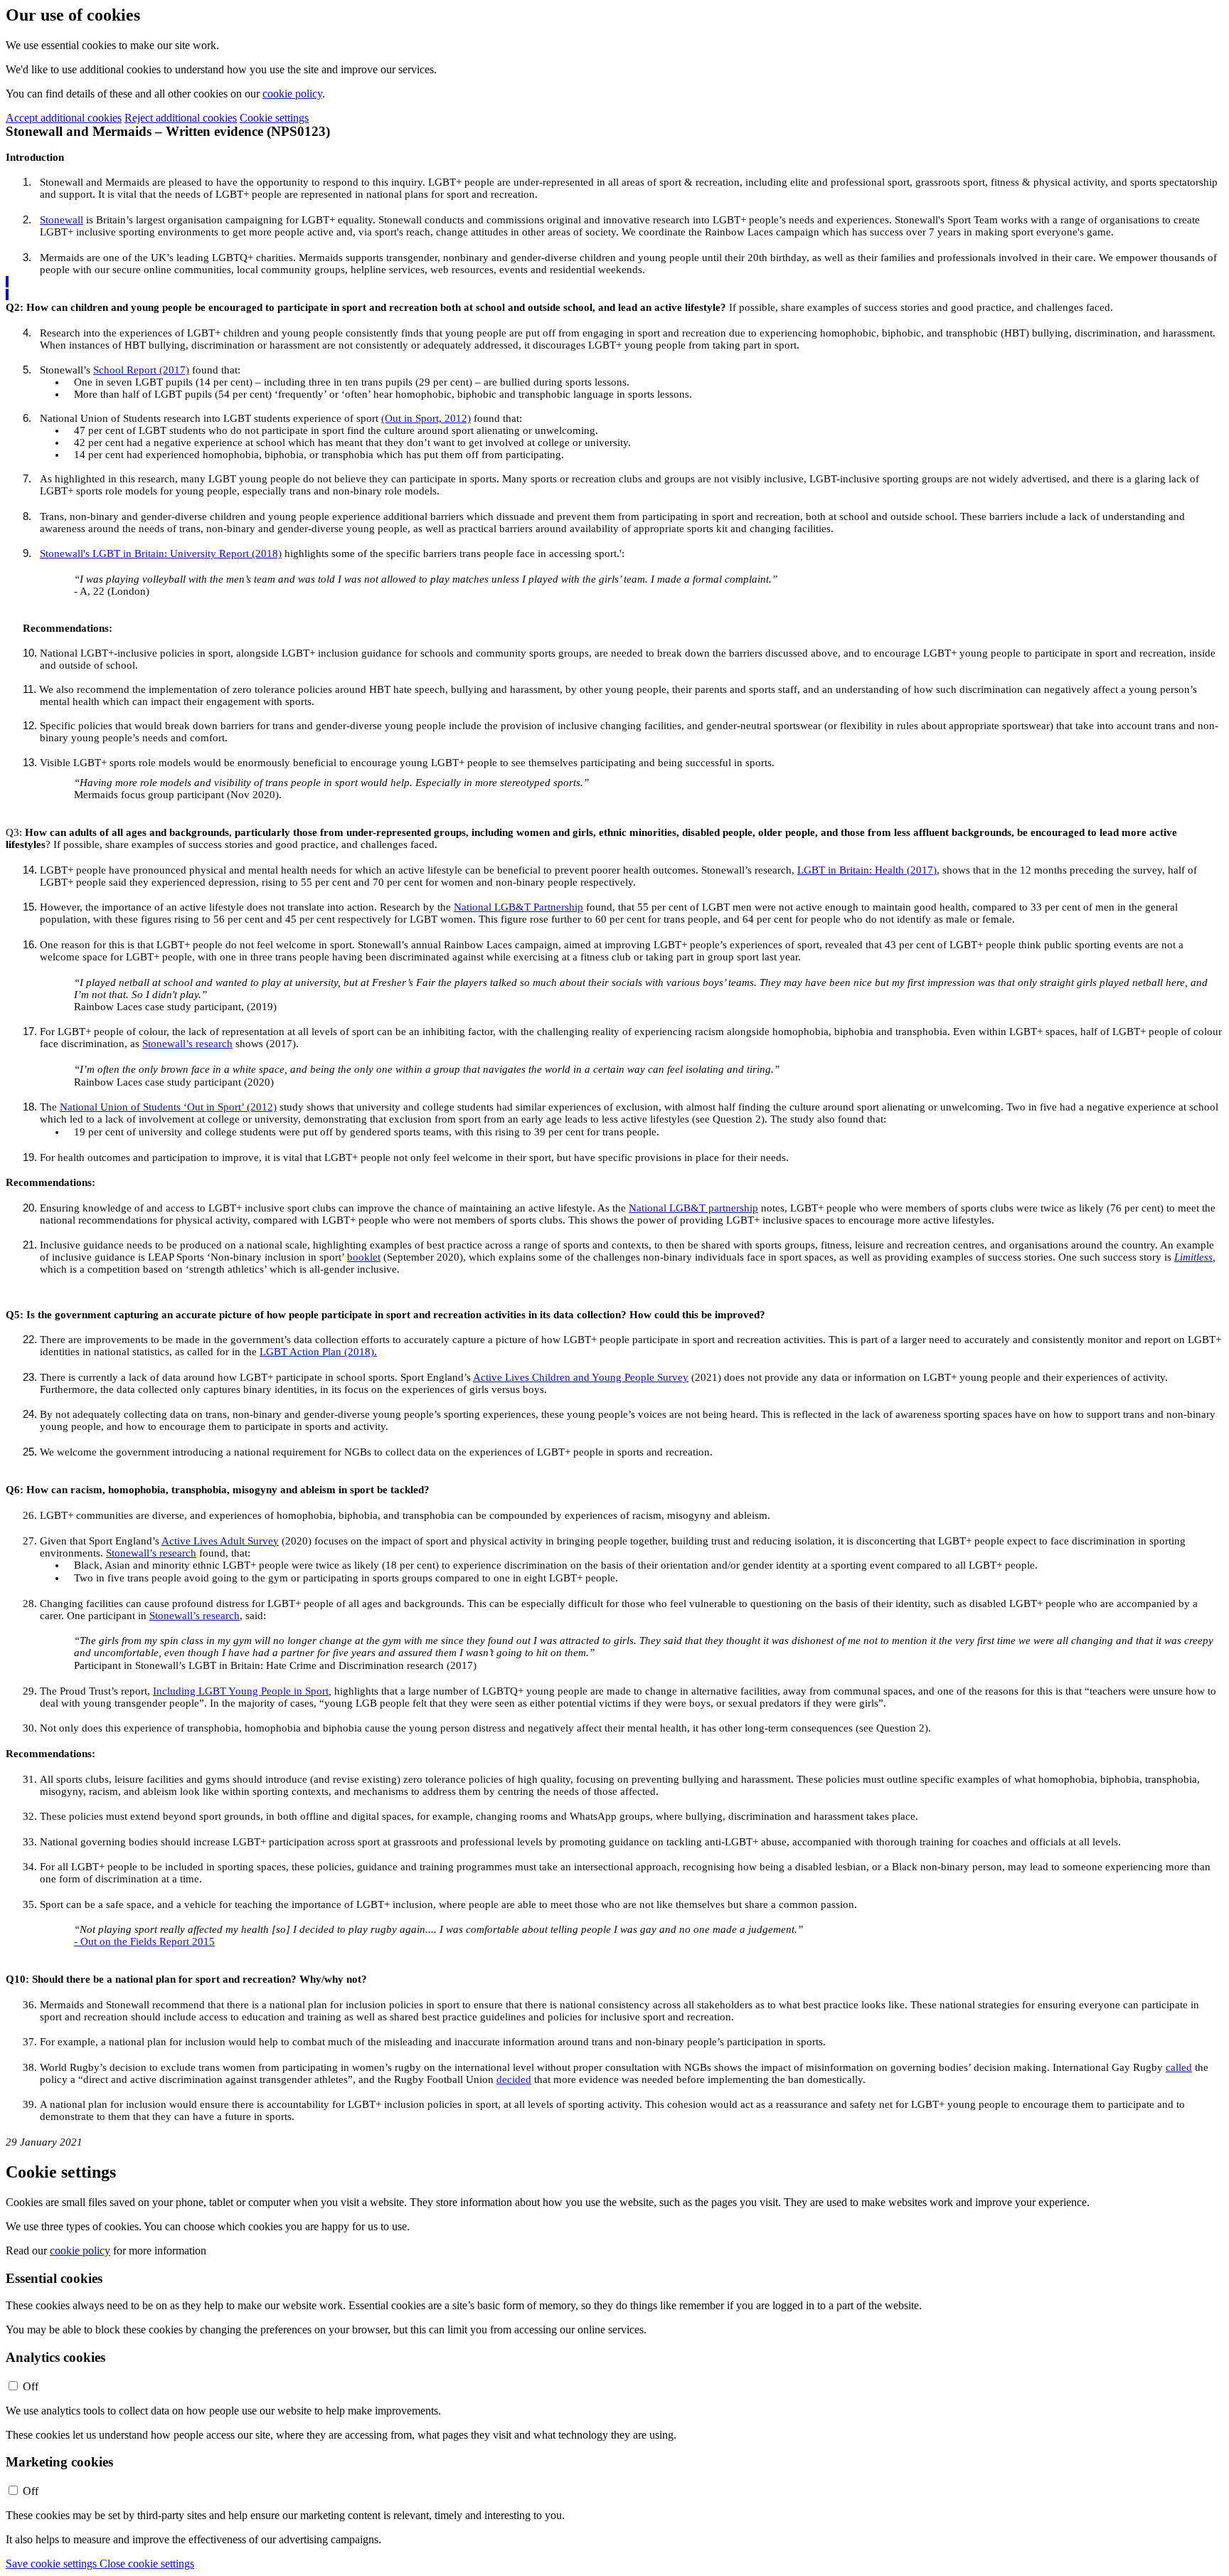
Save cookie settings (53, 2564)
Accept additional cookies (64, 118)
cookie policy (292, 94)
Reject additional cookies (181, 118)
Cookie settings (274, 118)
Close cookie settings (147, 2564)
